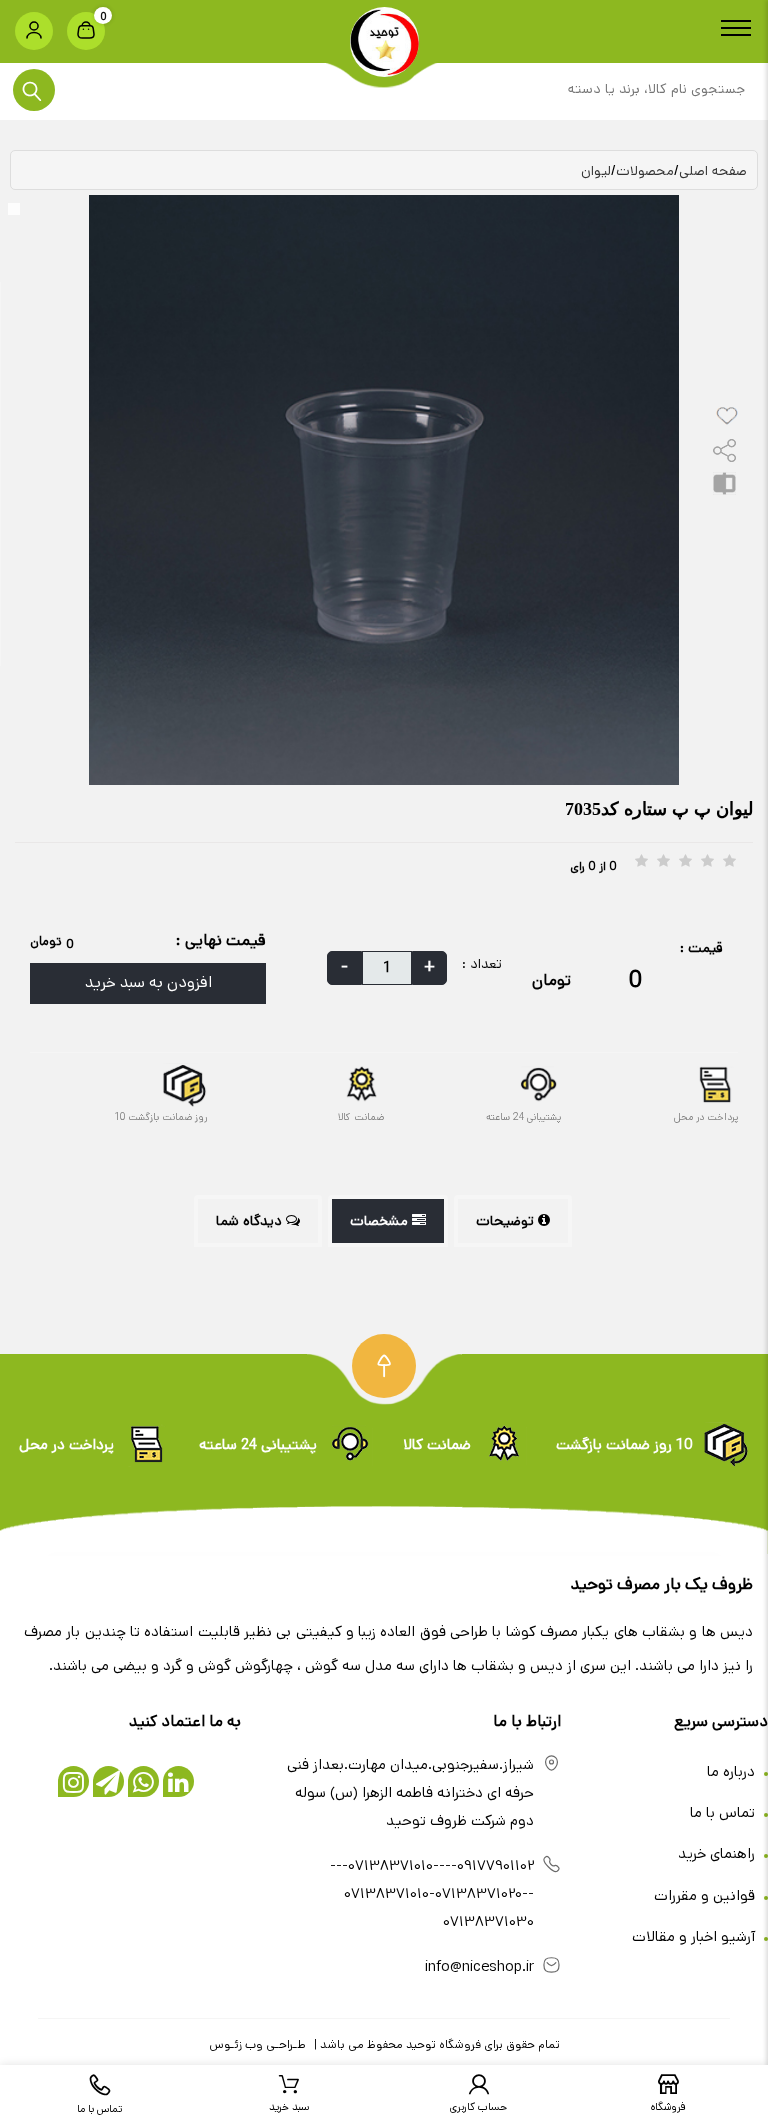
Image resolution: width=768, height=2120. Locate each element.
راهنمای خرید (718, 1853)
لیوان (596, 171)
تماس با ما (724, 1812)
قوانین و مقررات (706, 1895)
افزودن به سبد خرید (148, 982)
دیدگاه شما (251, 1221)
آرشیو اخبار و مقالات (695, 1936)
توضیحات (507, 1221)
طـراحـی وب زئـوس (257, 2044)
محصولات (645, 171)
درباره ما (733, 1771)
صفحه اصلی (713, 171)
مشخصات (381, 1221)
